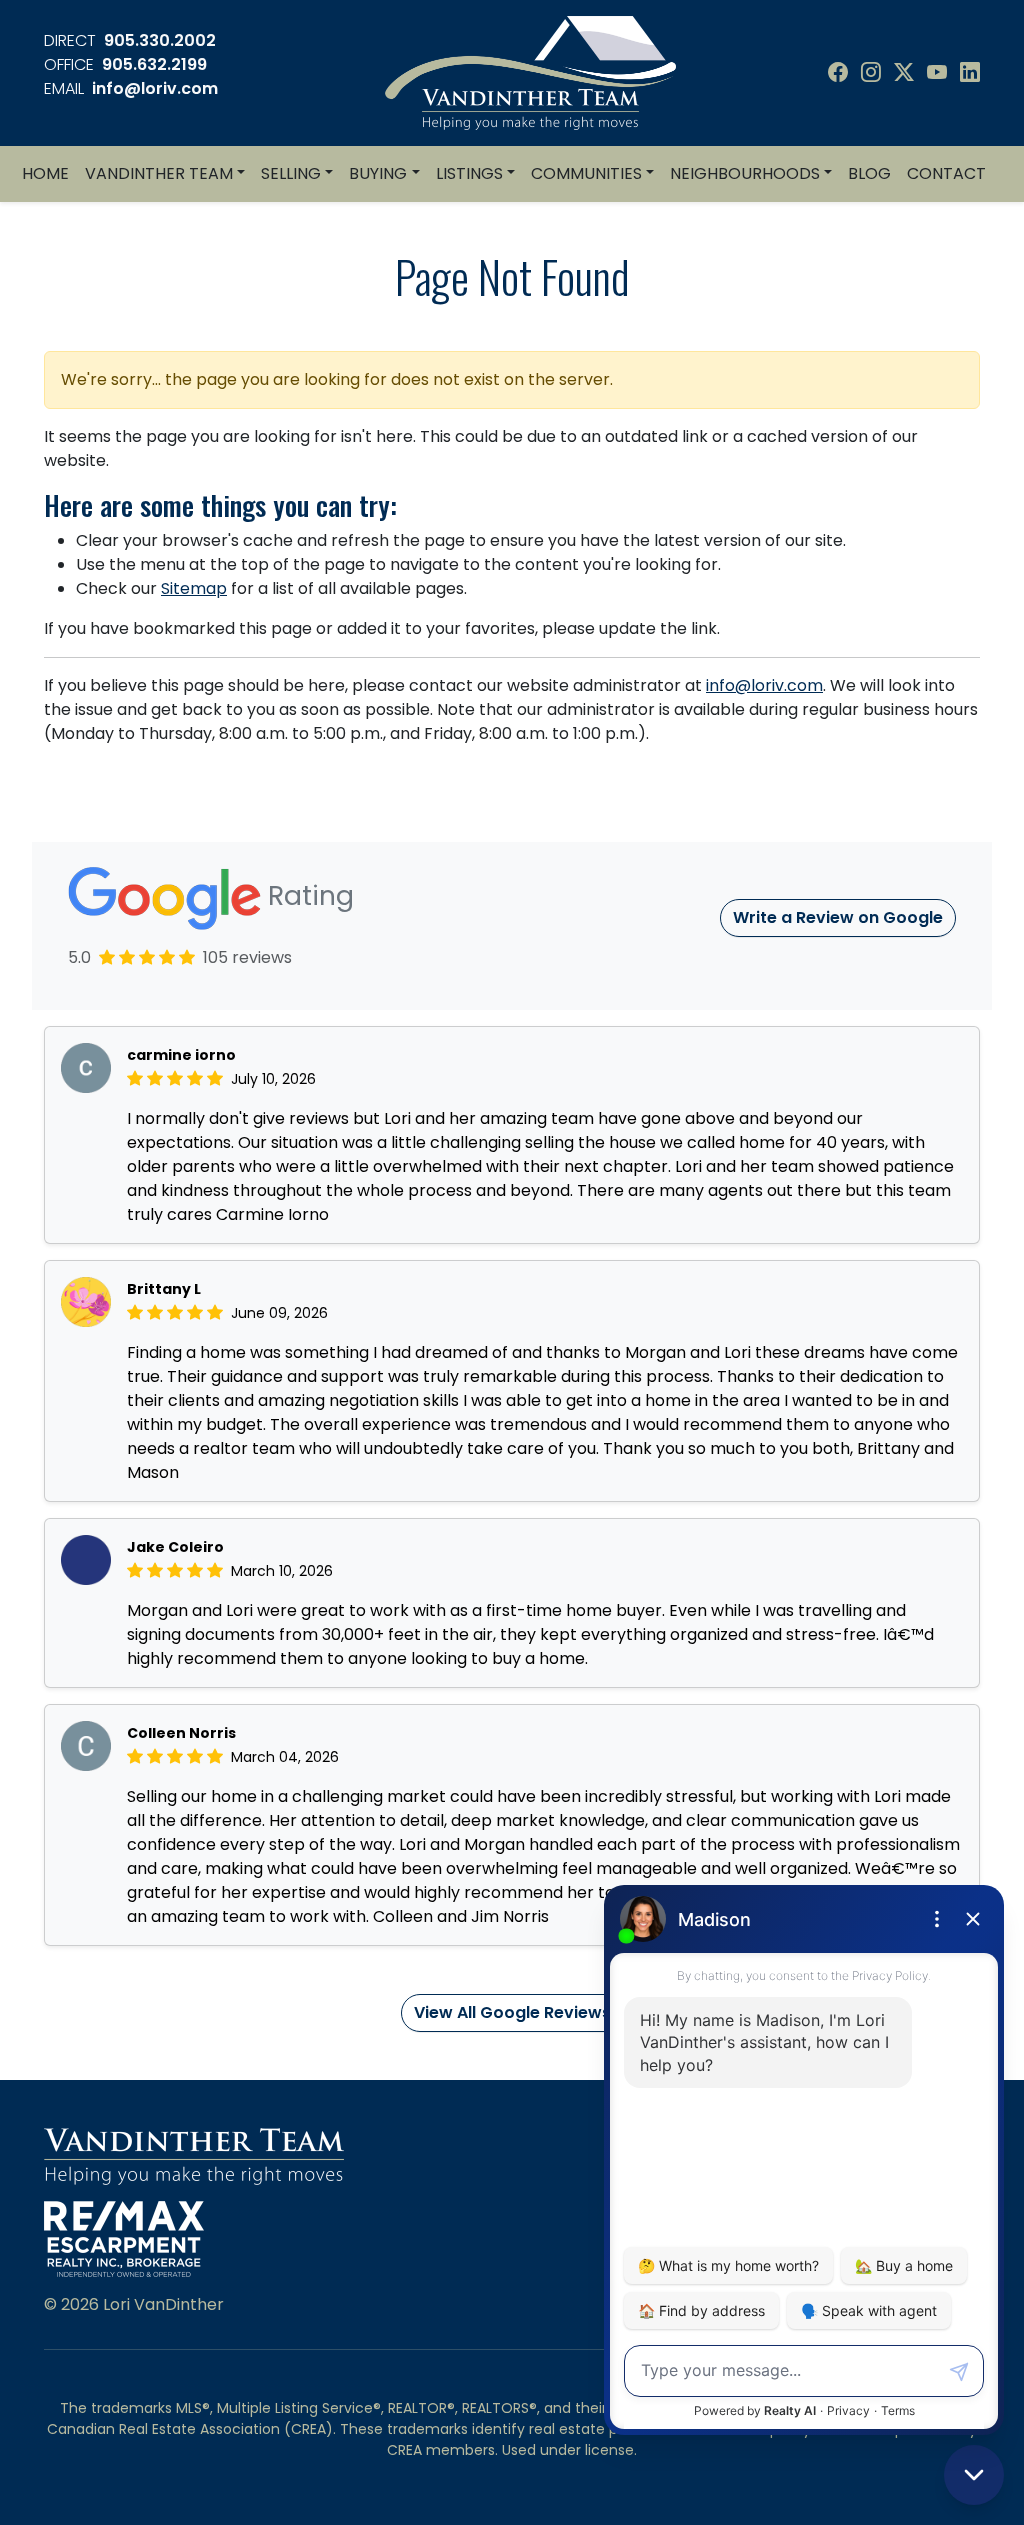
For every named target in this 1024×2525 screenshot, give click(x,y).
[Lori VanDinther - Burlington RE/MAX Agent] (530, 71)
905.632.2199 (154, 64)
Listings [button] (469, 173)
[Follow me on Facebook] (838, 73)
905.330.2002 (160, 40)
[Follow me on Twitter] (904, 73)
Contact (946, 173)
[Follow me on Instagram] (871, 73)
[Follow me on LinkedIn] (970, 73)
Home (45, 173)
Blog (869, 173)
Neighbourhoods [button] (745, 173)
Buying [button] (378, 173)
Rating (307, 895)
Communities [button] (586, 173)
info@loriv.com (155, 88)
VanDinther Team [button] (159, 173)
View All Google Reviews (512, 2012)
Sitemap (194, 588)
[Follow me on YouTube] (937, 73)
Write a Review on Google (838, 917)
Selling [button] (291, 173)
